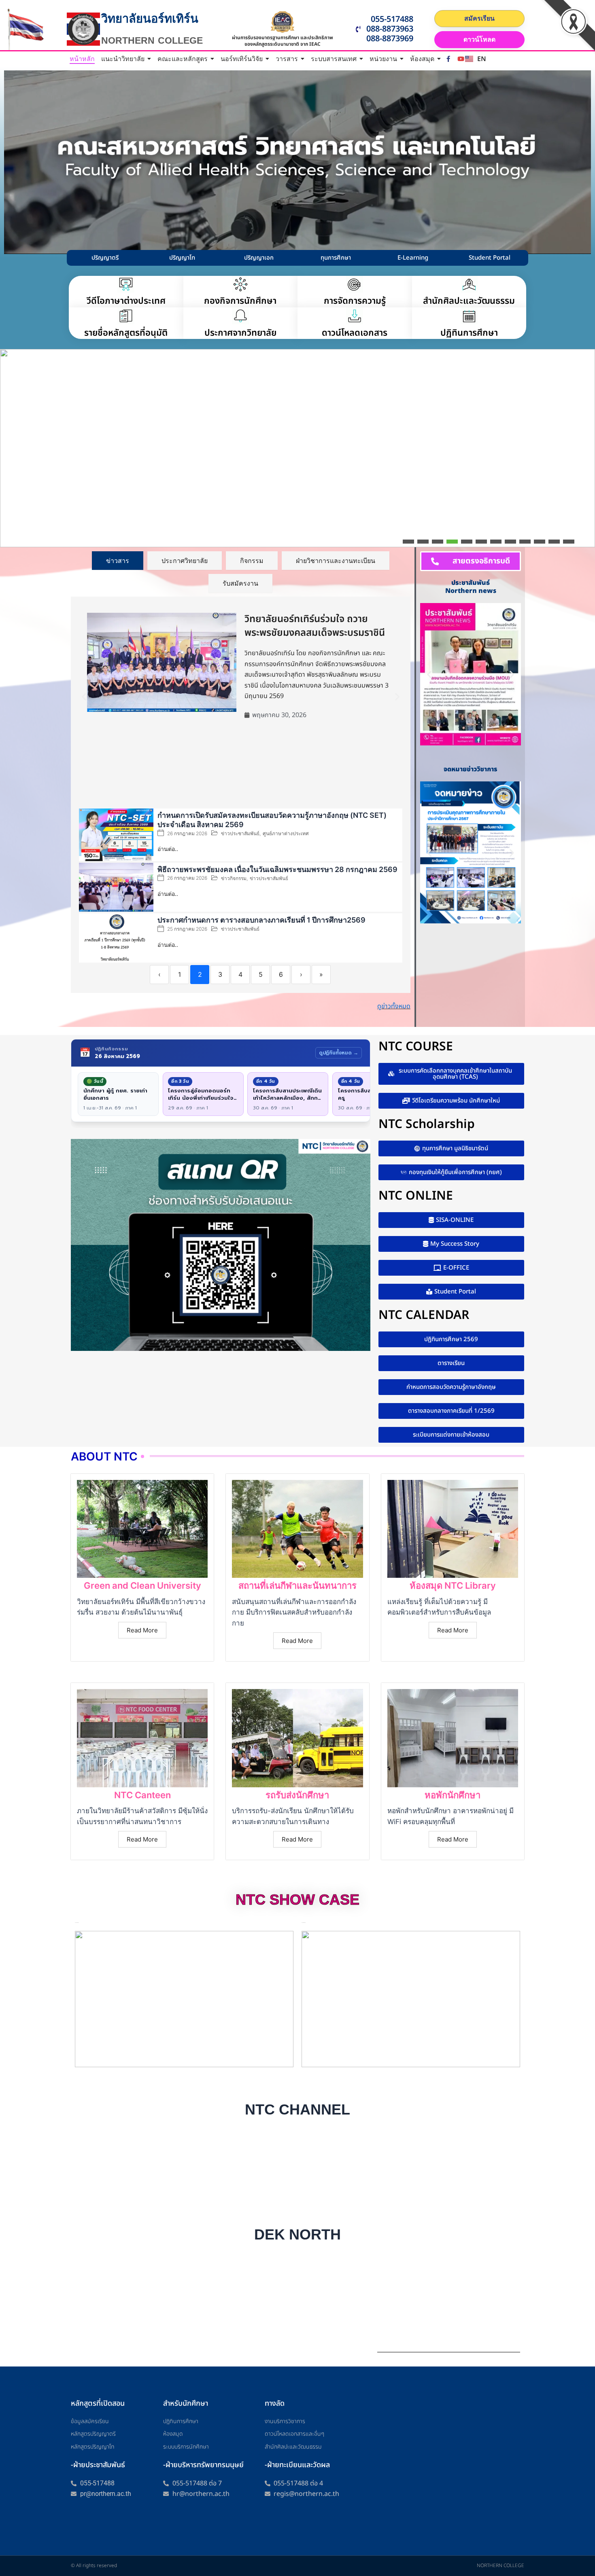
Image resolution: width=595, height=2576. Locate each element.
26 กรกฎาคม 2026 (187, 834)
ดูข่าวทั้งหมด (394, 1006)
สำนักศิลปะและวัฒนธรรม (469, 301)
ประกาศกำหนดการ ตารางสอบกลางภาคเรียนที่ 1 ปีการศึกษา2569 (261, 920)
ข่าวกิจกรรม (234, 878)
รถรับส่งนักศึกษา (297, 1795)
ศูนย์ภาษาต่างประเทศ (286, 833)
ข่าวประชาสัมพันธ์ (240, 833)
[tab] (118, 561)
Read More (142, 1630)
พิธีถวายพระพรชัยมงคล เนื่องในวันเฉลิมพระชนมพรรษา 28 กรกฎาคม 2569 (277, 869)
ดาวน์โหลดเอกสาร (355, 333)
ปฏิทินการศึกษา (469, 333)
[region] (297, 448)
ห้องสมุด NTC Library (453, 1585)
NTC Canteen (142, 1795)
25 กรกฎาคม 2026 (187, 929)
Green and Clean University (142, 1585)
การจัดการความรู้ (355, 301)
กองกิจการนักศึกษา (240, 301)
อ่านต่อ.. (168, 849)
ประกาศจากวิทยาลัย (240, 333)
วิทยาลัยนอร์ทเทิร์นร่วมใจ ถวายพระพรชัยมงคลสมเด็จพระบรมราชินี (315, 626)
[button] (11, 537)
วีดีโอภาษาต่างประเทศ (126, 301)
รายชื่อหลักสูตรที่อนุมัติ (126, 333)
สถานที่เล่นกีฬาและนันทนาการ (297, 1585)
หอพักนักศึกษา (453, 1795)
